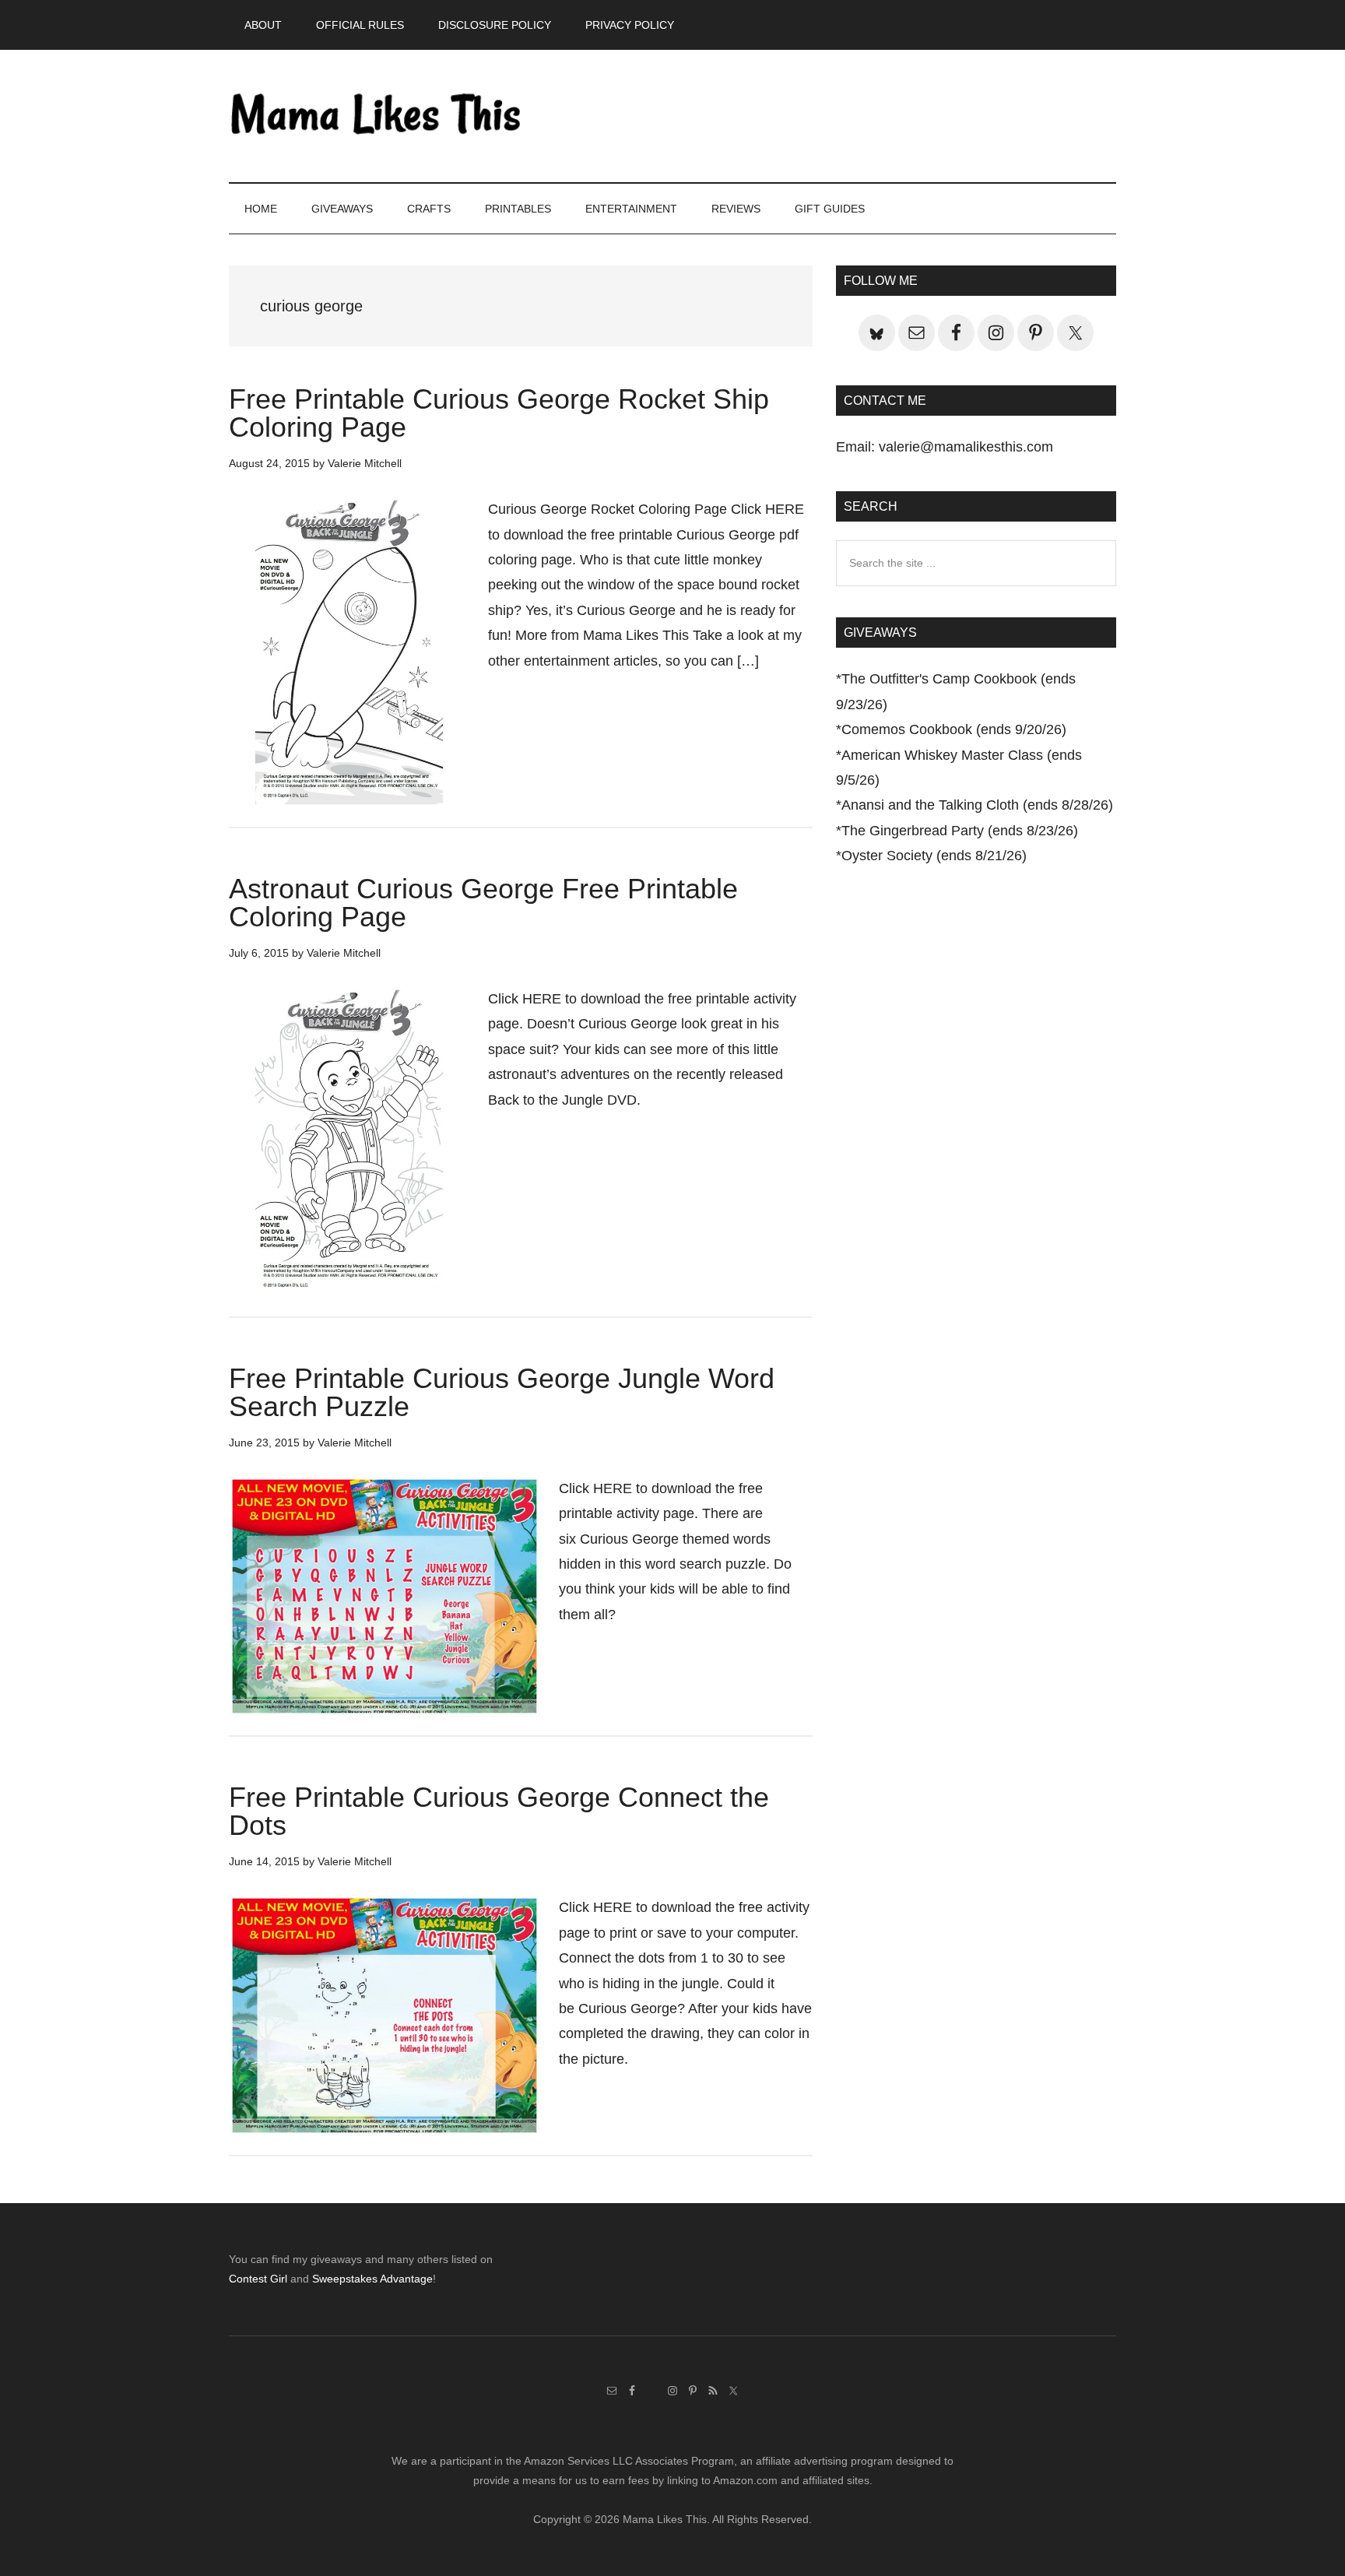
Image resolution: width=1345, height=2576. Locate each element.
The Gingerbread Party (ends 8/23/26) (960, 831)
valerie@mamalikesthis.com (966, 447)
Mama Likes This (377, 116)
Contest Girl (258, 2279)
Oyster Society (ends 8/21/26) (934, 856)
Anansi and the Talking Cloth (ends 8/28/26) (977, 805)
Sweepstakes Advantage (372, 2279)
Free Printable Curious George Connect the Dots (499, 1811)
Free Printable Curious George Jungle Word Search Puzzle (502, 1392)
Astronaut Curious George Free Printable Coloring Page (483, 903)
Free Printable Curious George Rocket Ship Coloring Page (499, 413)
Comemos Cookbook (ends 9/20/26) (954, 729)
